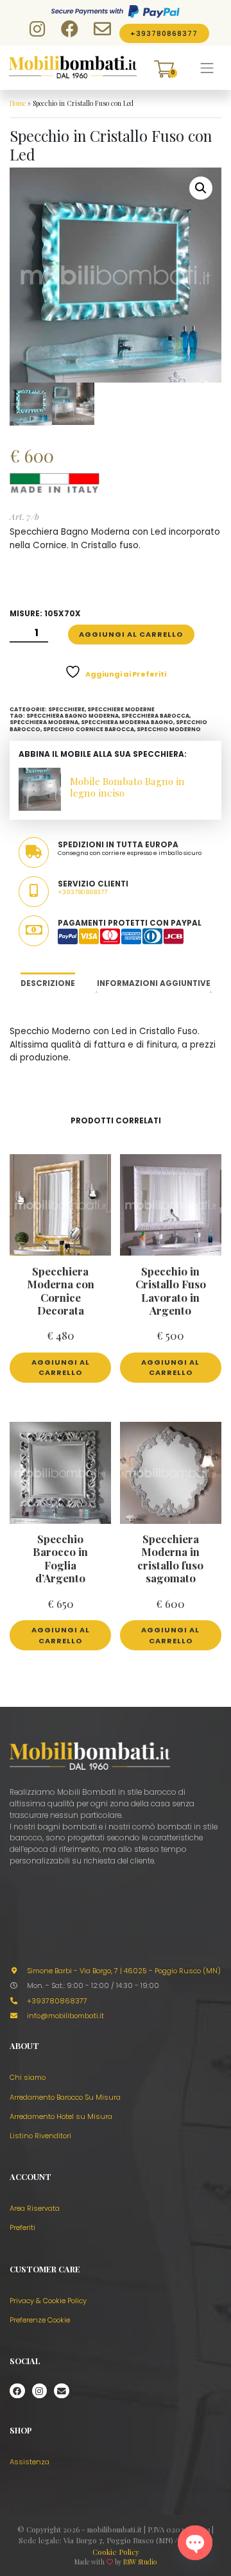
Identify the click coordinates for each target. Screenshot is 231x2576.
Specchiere (66, 709)
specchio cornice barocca (89, 729)
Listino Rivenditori (40, 2136)
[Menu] (207, 68)
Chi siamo (28, 2077)
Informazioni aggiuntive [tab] (154, 983)
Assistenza (30, 2462)
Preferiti (22, 2227)
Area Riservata (35, 2208)
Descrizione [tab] (48, 983)
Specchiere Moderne (121, 709)
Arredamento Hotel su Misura (61, 2116)
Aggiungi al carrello (131, 634)
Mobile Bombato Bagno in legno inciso (127, 787)
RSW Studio (140, 2562)
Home (18, 103)
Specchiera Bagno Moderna (73, 716)
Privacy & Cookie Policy (48, 2301)
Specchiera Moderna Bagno (127, 722)
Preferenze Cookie (40, 2320)
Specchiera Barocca (155, 716)
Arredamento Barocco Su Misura (65, 2097)
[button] (201, 188)
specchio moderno (169, 729)
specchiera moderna (44, 722)
